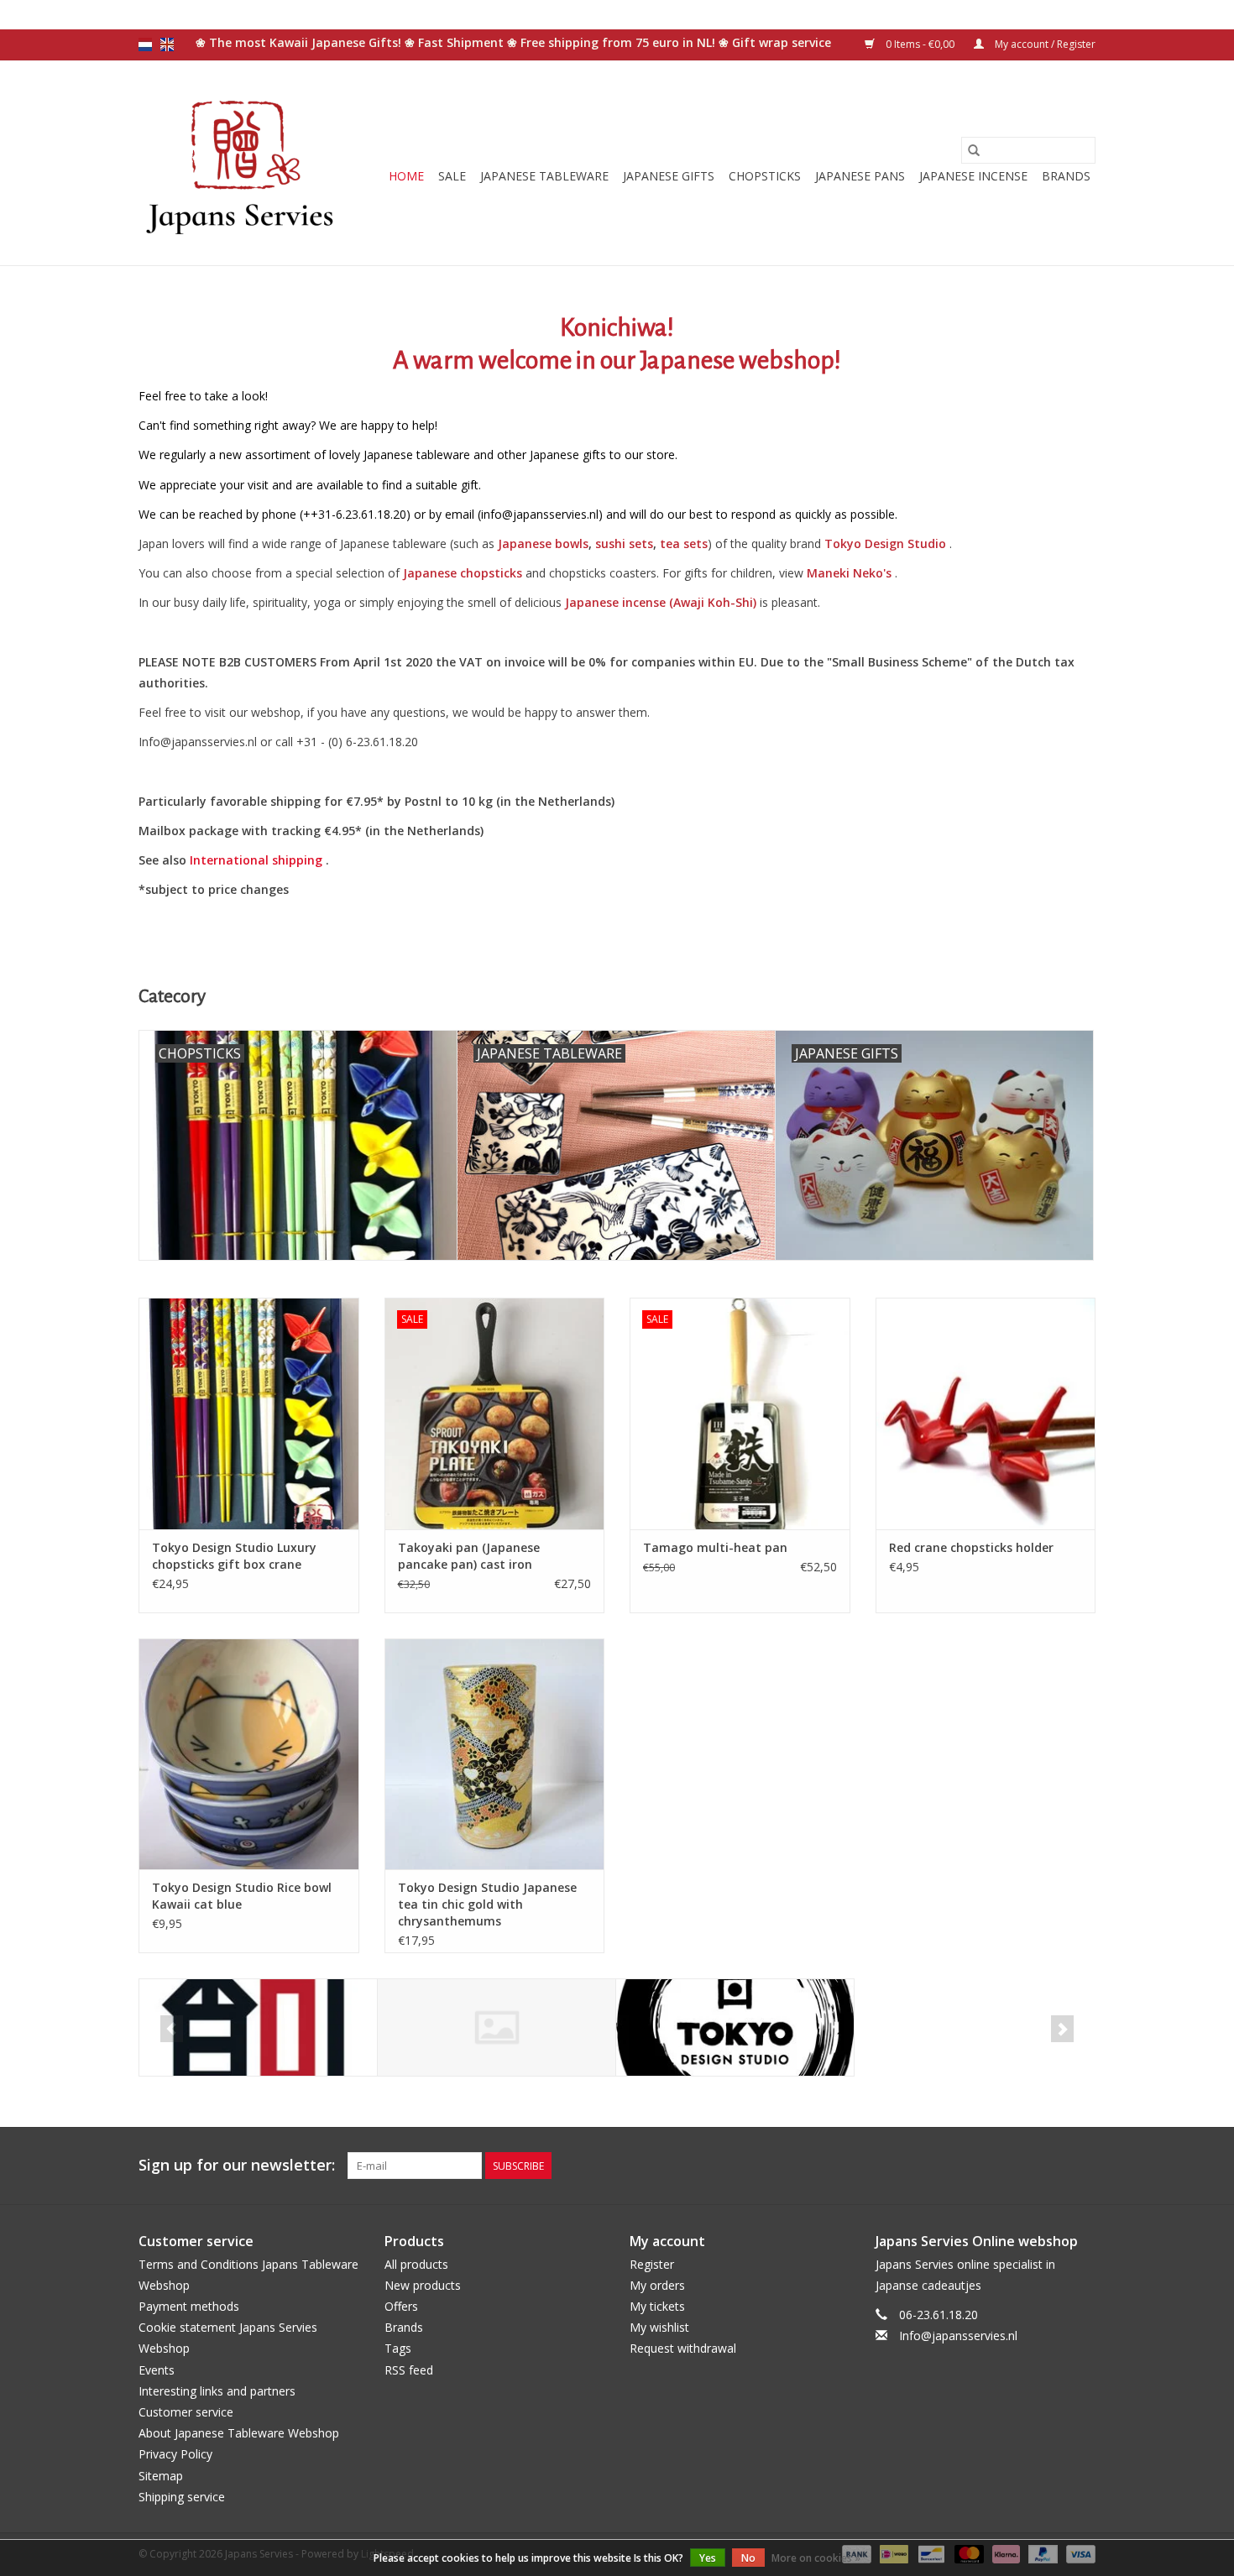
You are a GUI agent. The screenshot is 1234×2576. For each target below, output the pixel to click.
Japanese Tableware (544, 176)
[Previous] (172, 2029)
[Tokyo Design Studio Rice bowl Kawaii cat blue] (249, 1754)
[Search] (974, 150)
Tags (398, 2348)
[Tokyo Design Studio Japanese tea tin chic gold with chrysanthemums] (495, 1754)
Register (652, 2264)
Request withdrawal (683, 2348)
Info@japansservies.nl (958, 2336)
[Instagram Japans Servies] (1082, 2166)
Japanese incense (973, 176)
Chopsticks (765, 176)
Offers (401, 2306)
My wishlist (659, 2327)
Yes (708, 2558)
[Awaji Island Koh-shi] (258, 2027)
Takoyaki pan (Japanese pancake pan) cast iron (469, 1556)
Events (157, 2370)
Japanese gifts (669, 176)
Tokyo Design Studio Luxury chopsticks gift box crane (234, 1556)
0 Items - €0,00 (920, 44)
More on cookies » (816, 2558)
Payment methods (189, 2306)
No (748, 2558)
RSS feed (409, 2370)
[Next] (1062, 2029)
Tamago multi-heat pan (715, 1547)
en (167, 44)
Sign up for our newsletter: (237, 2165)
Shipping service (182, 2497)
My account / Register (1044, 44)
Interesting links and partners (217, 2391)
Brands (1066, 176)
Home (406, 176)
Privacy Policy (175, 2454)
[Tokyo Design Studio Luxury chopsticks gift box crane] (249, 1413)
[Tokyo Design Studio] (735, 2027)
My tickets (657, 2306)
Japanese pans (860, 176)
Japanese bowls (543, 543)
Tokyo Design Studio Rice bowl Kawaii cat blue (242, 1896)
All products (416, 2264)
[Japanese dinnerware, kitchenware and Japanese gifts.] (241, 163)
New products (423, 2285)
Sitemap (161, 2476)
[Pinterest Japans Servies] (1052, 2166)
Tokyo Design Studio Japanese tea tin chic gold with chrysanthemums (487, 1904)
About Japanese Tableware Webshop (239, 2433)
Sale (452, 176)
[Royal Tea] (497, 2027)
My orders (657, 2285)
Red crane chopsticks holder (971, 1547)
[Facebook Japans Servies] (1022, 2166)
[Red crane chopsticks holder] (986, 1413)
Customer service (186, 2412)
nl (145, 44)
